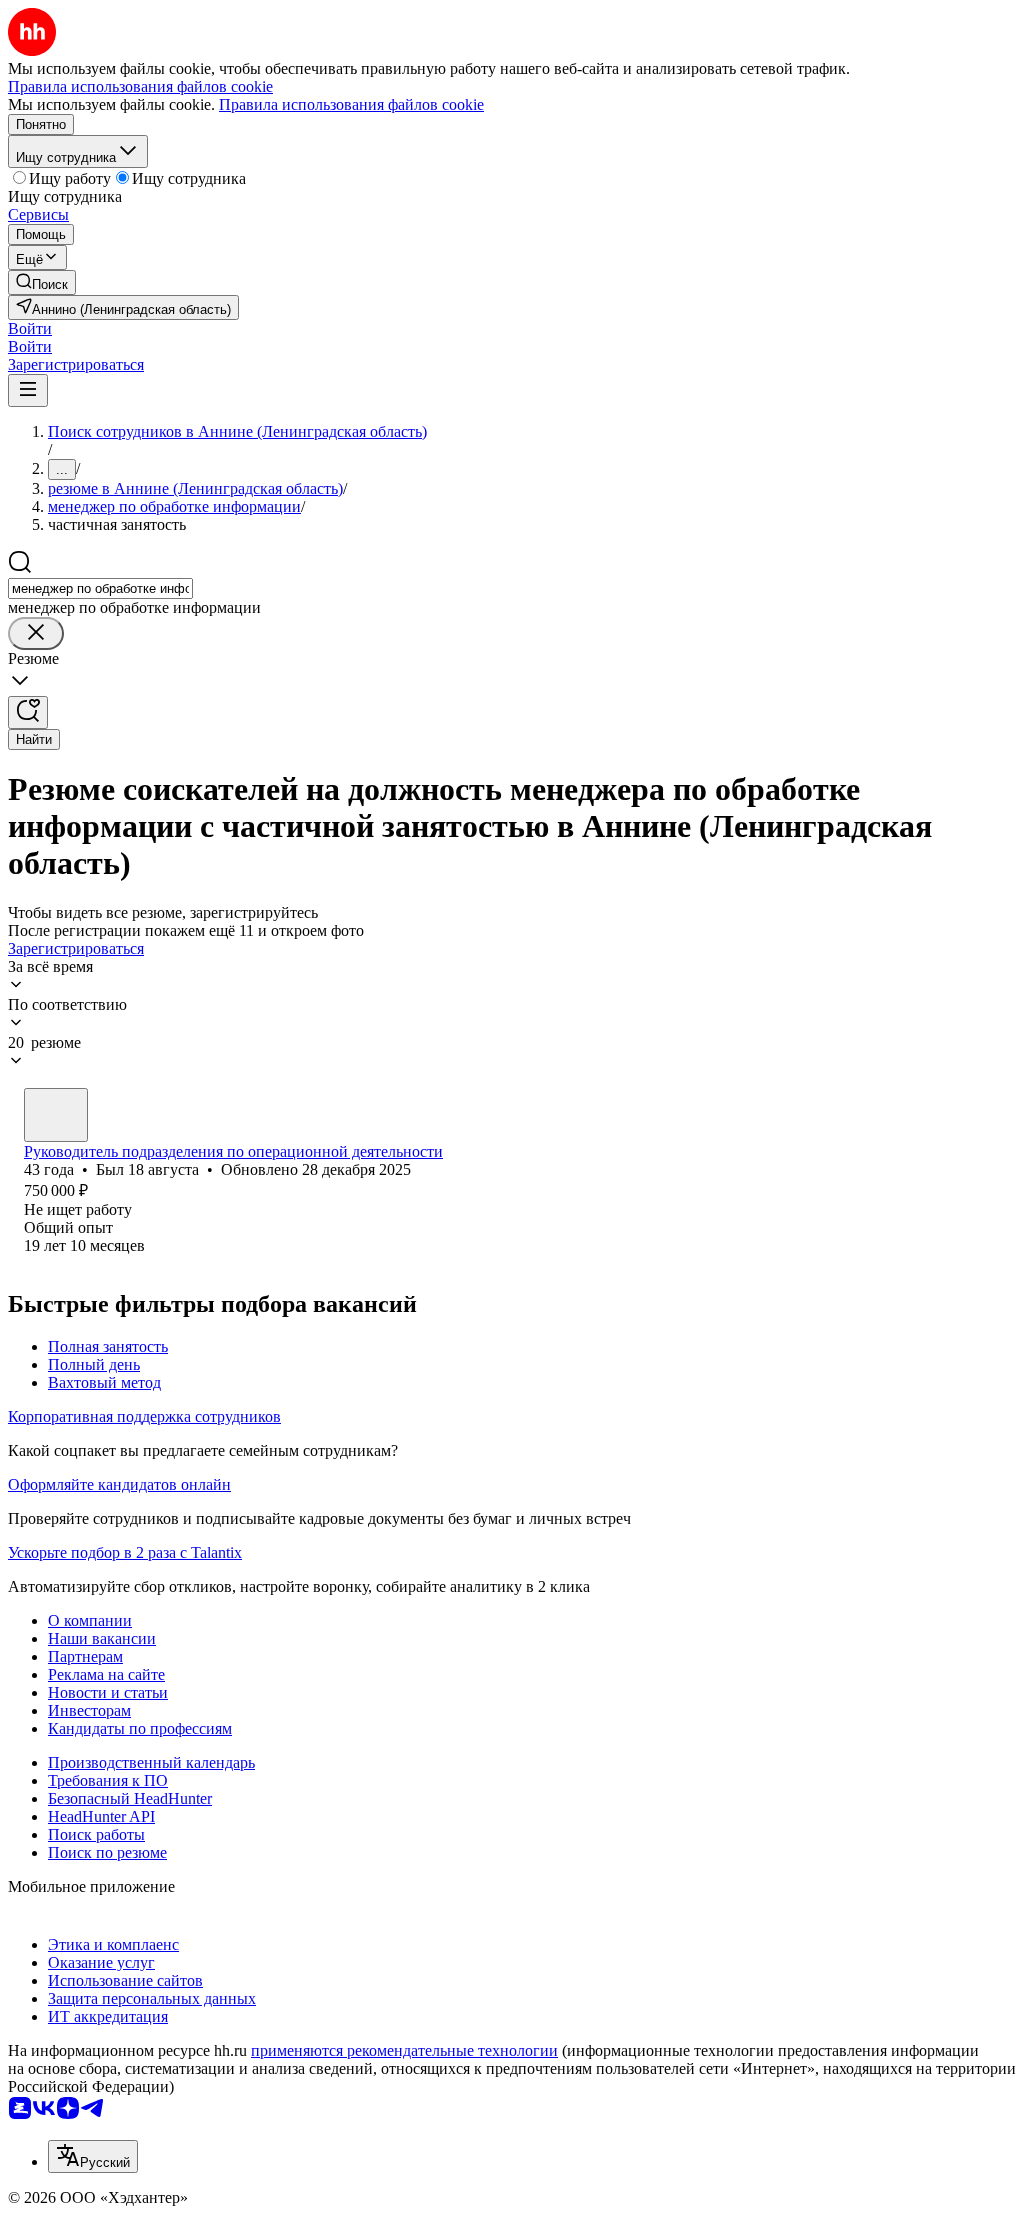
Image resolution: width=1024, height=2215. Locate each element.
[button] (30, 328)
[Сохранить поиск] (28, 712)
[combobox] (100, 588)
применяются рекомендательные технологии (404, 2050)
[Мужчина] (56, 1115)
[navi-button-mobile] (28, 390)
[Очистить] (36, 633)
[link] (42, 282)
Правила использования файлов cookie (351, 104)
